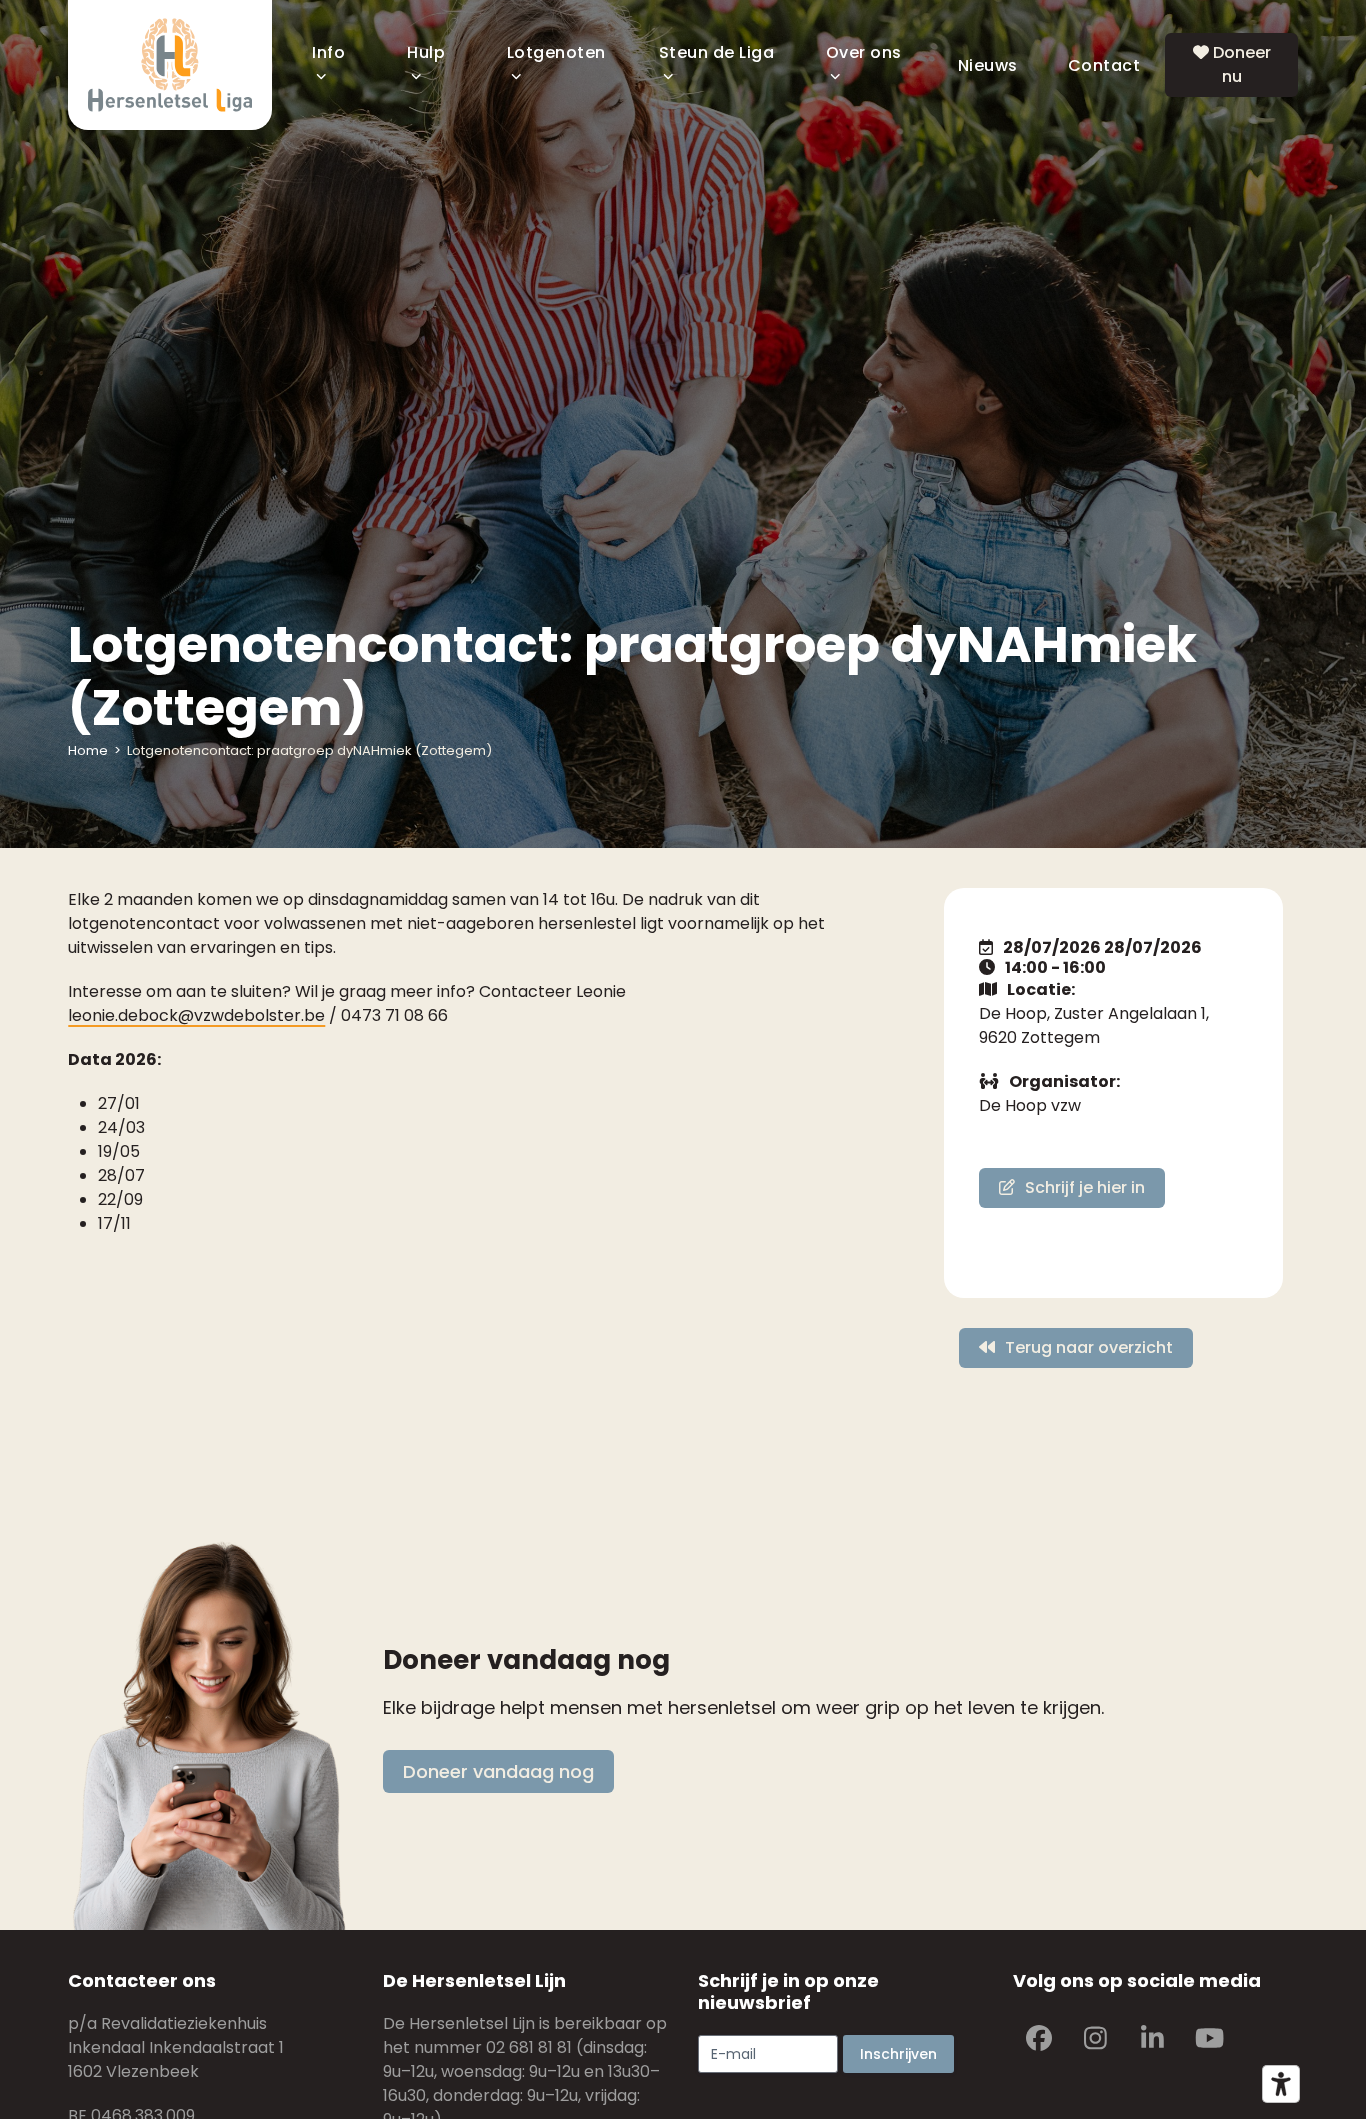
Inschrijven (898, 2054)
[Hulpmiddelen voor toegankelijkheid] (1281, 2084)
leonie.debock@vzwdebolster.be (196, 1015)
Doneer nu (1240, 64)
